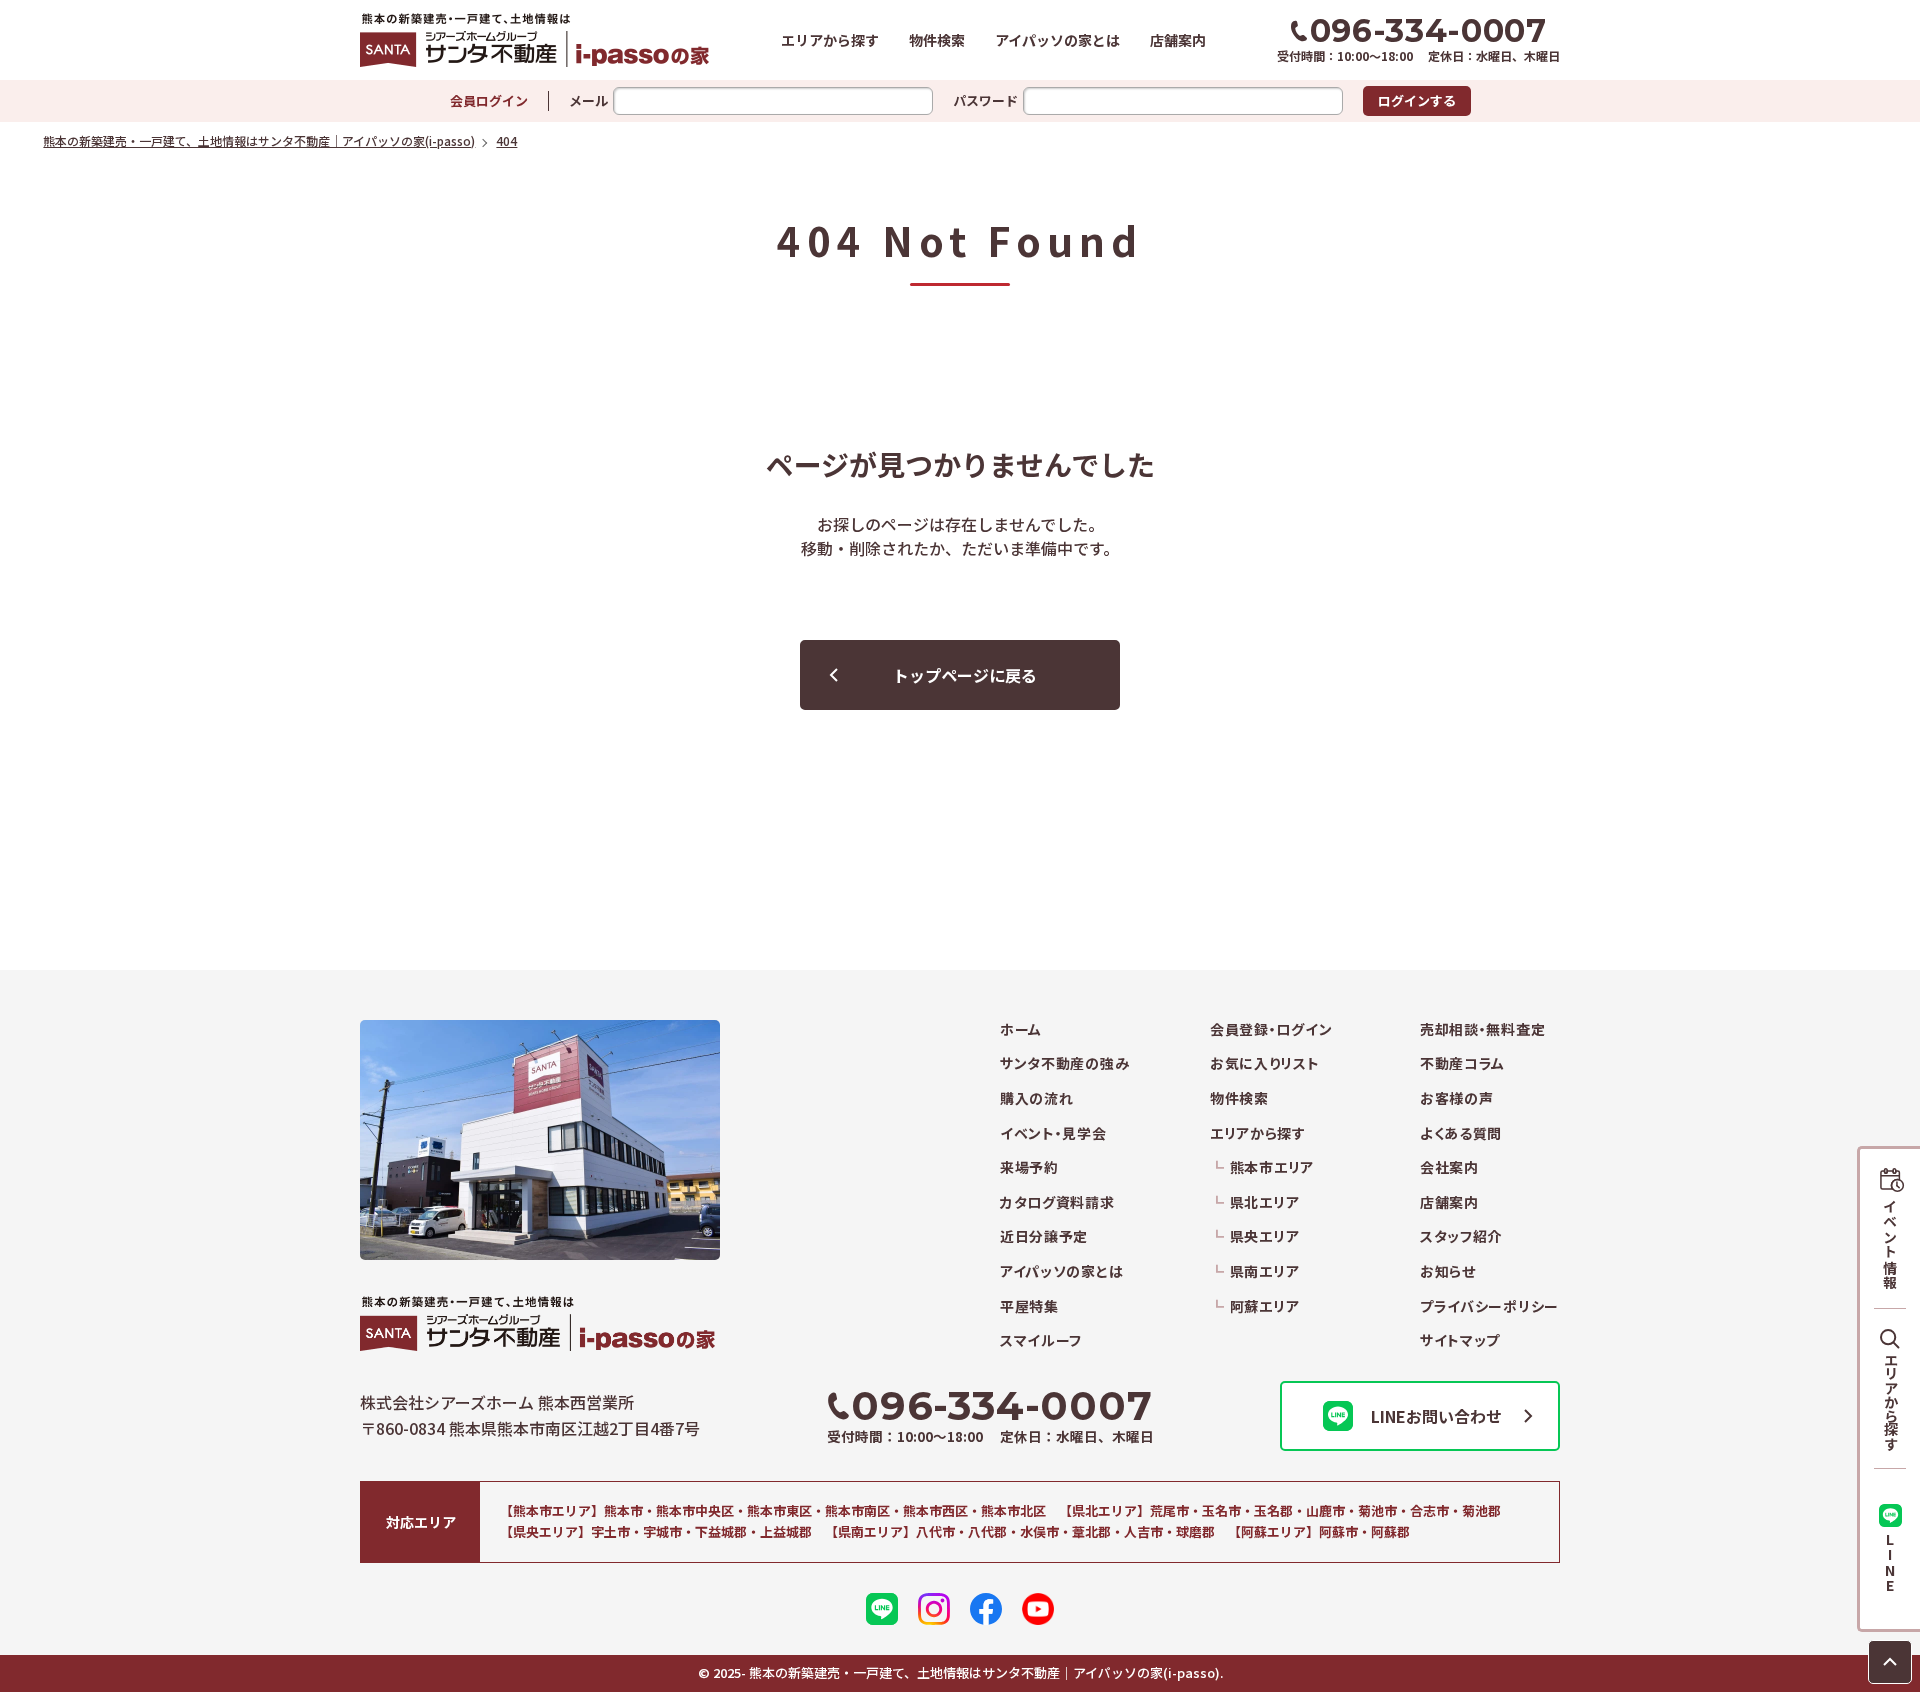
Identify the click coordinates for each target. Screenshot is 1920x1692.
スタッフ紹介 (1461, 1236)
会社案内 (1449, 1167)
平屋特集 (1029, 1306)
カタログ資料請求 (1057, 1202)
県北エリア (1264, 1202)
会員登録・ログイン (1271, 1029)
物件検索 (937, 40)
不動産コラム (1462, 1063)
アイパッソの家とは (1057, 40)
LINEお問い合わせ (1436, 1416)
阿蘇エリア (1264, 1306)
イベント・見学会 (1053, 1133)
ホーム (1021, 1029)
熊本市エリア (1272, 1167)
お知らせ (1448, 1271)
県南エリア (1264, 1271)
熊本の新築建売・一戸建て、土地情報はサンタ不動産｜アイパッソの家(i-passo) (535, 40)
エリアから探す (830, 40)
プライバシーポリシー (1489, 1306)
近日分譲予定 (1044, 1236)
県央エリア (1264, 1236)
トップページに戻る (965, 675)
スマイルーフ (1041, 1340)
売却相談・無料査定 (1482, 1029)
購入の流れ (1037, 1098)
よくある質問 (1461, 1133)
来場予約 (1029, 1167)
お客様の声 (1457, 1098)
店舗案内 (1178, 40)
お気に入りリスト (1265, 1063)
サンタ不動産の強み (1064, 1063)
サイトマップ (1460, 1340)
